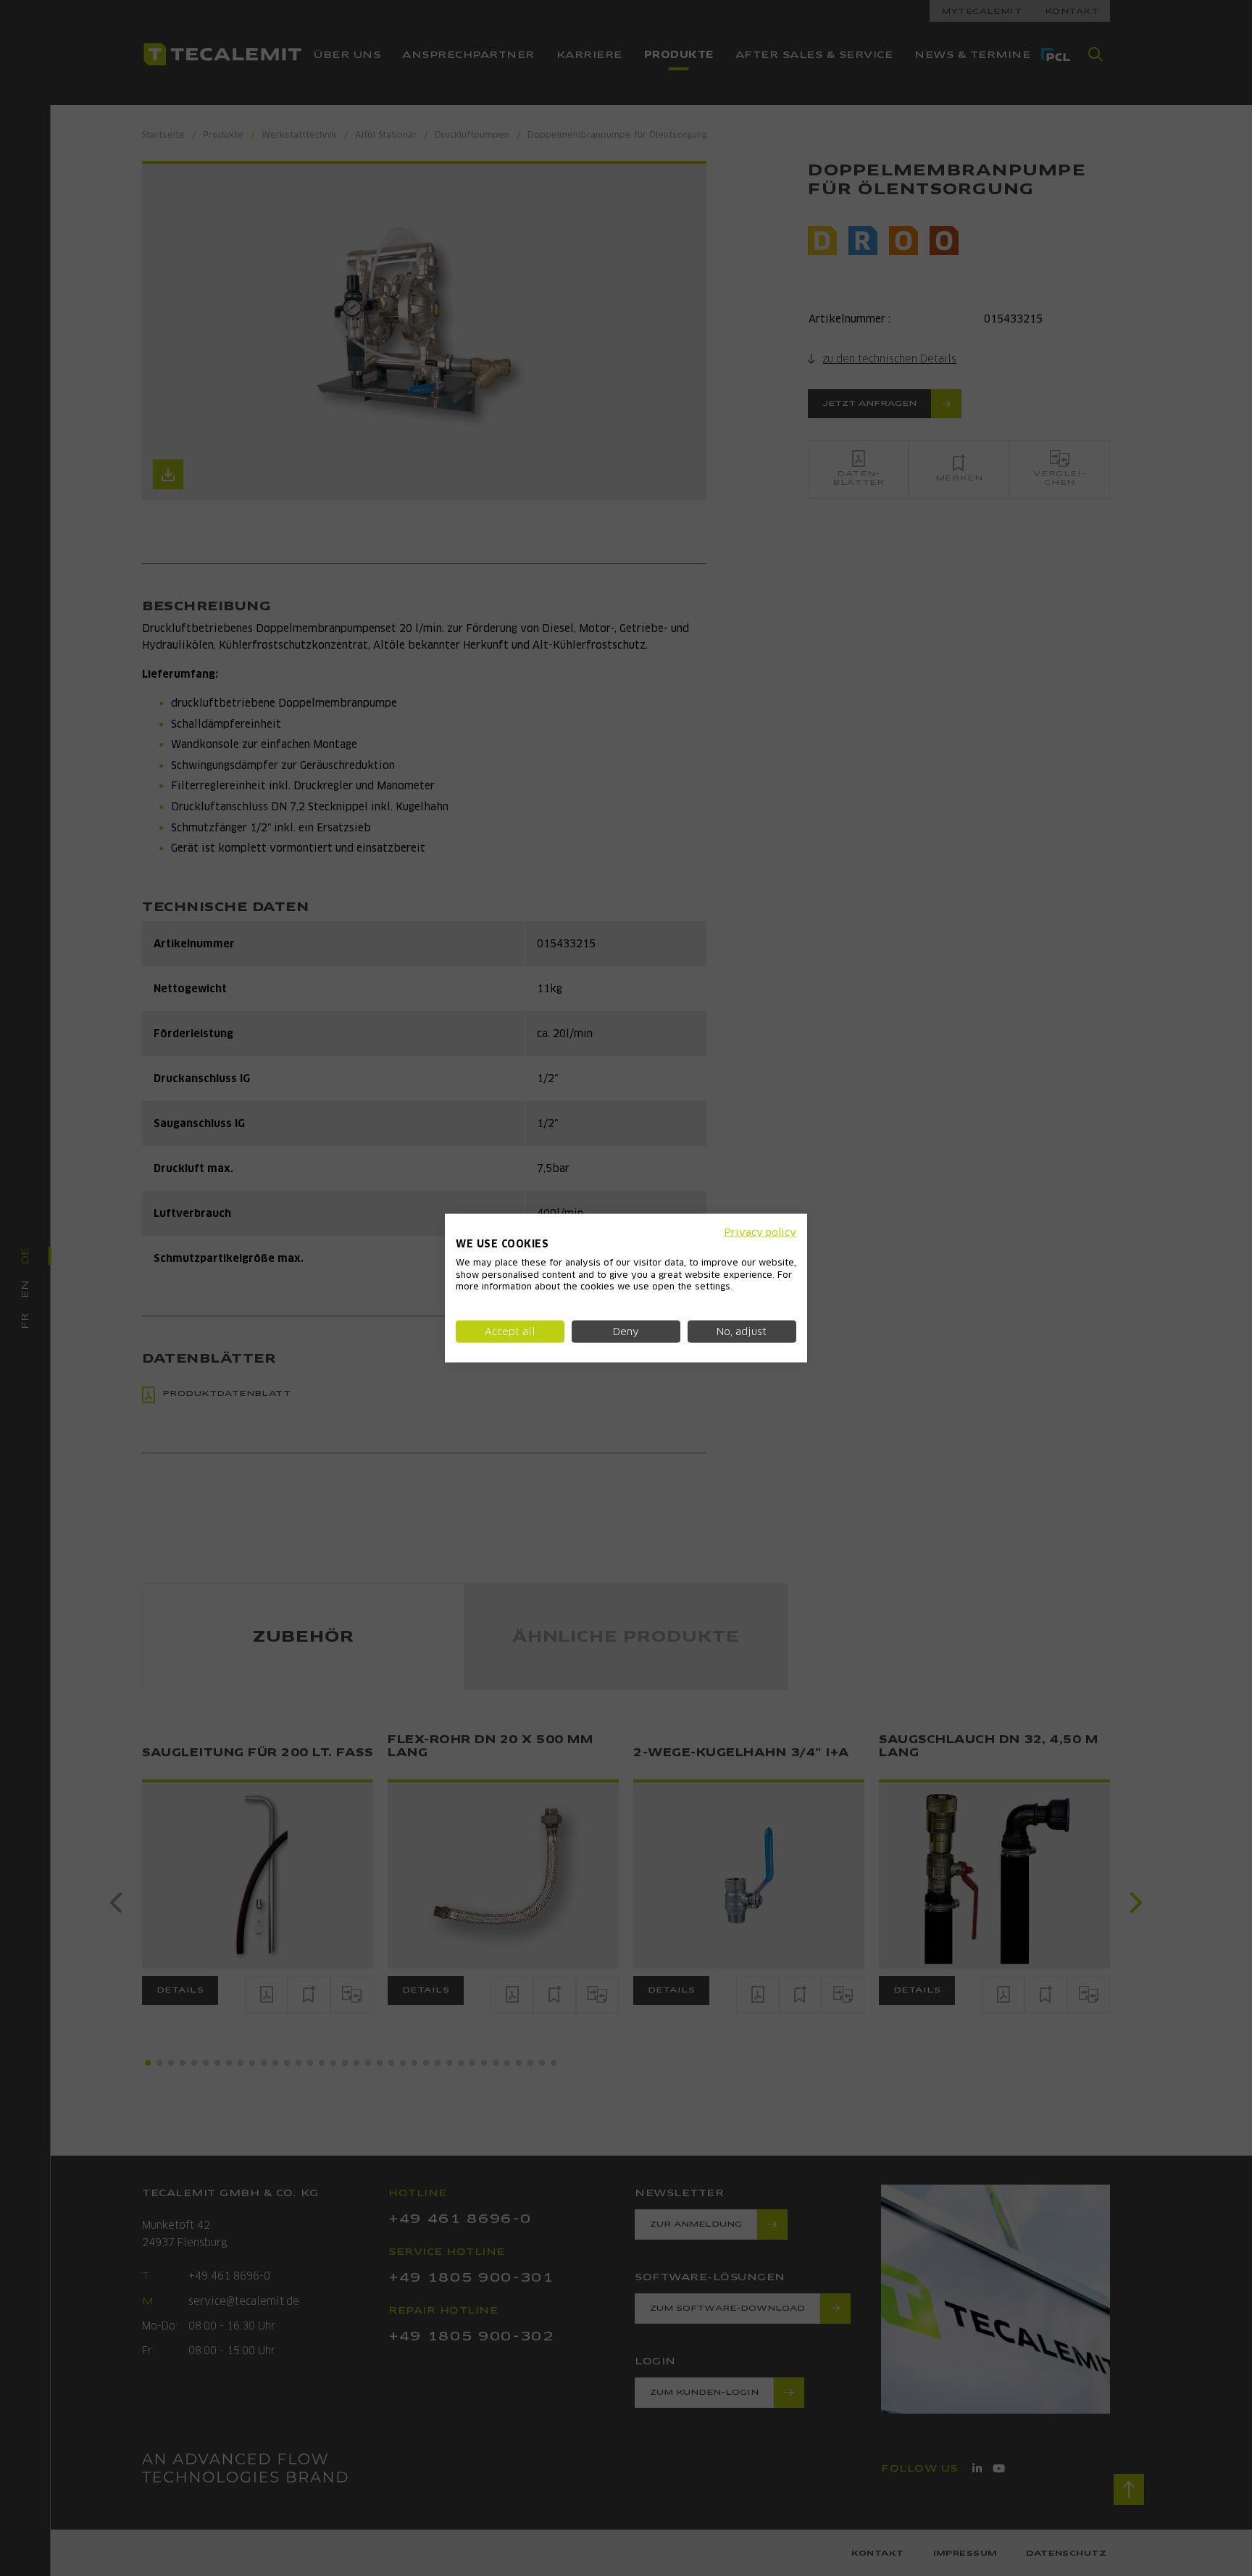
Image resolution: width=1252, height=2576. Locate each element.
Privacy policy (760, 1232)
